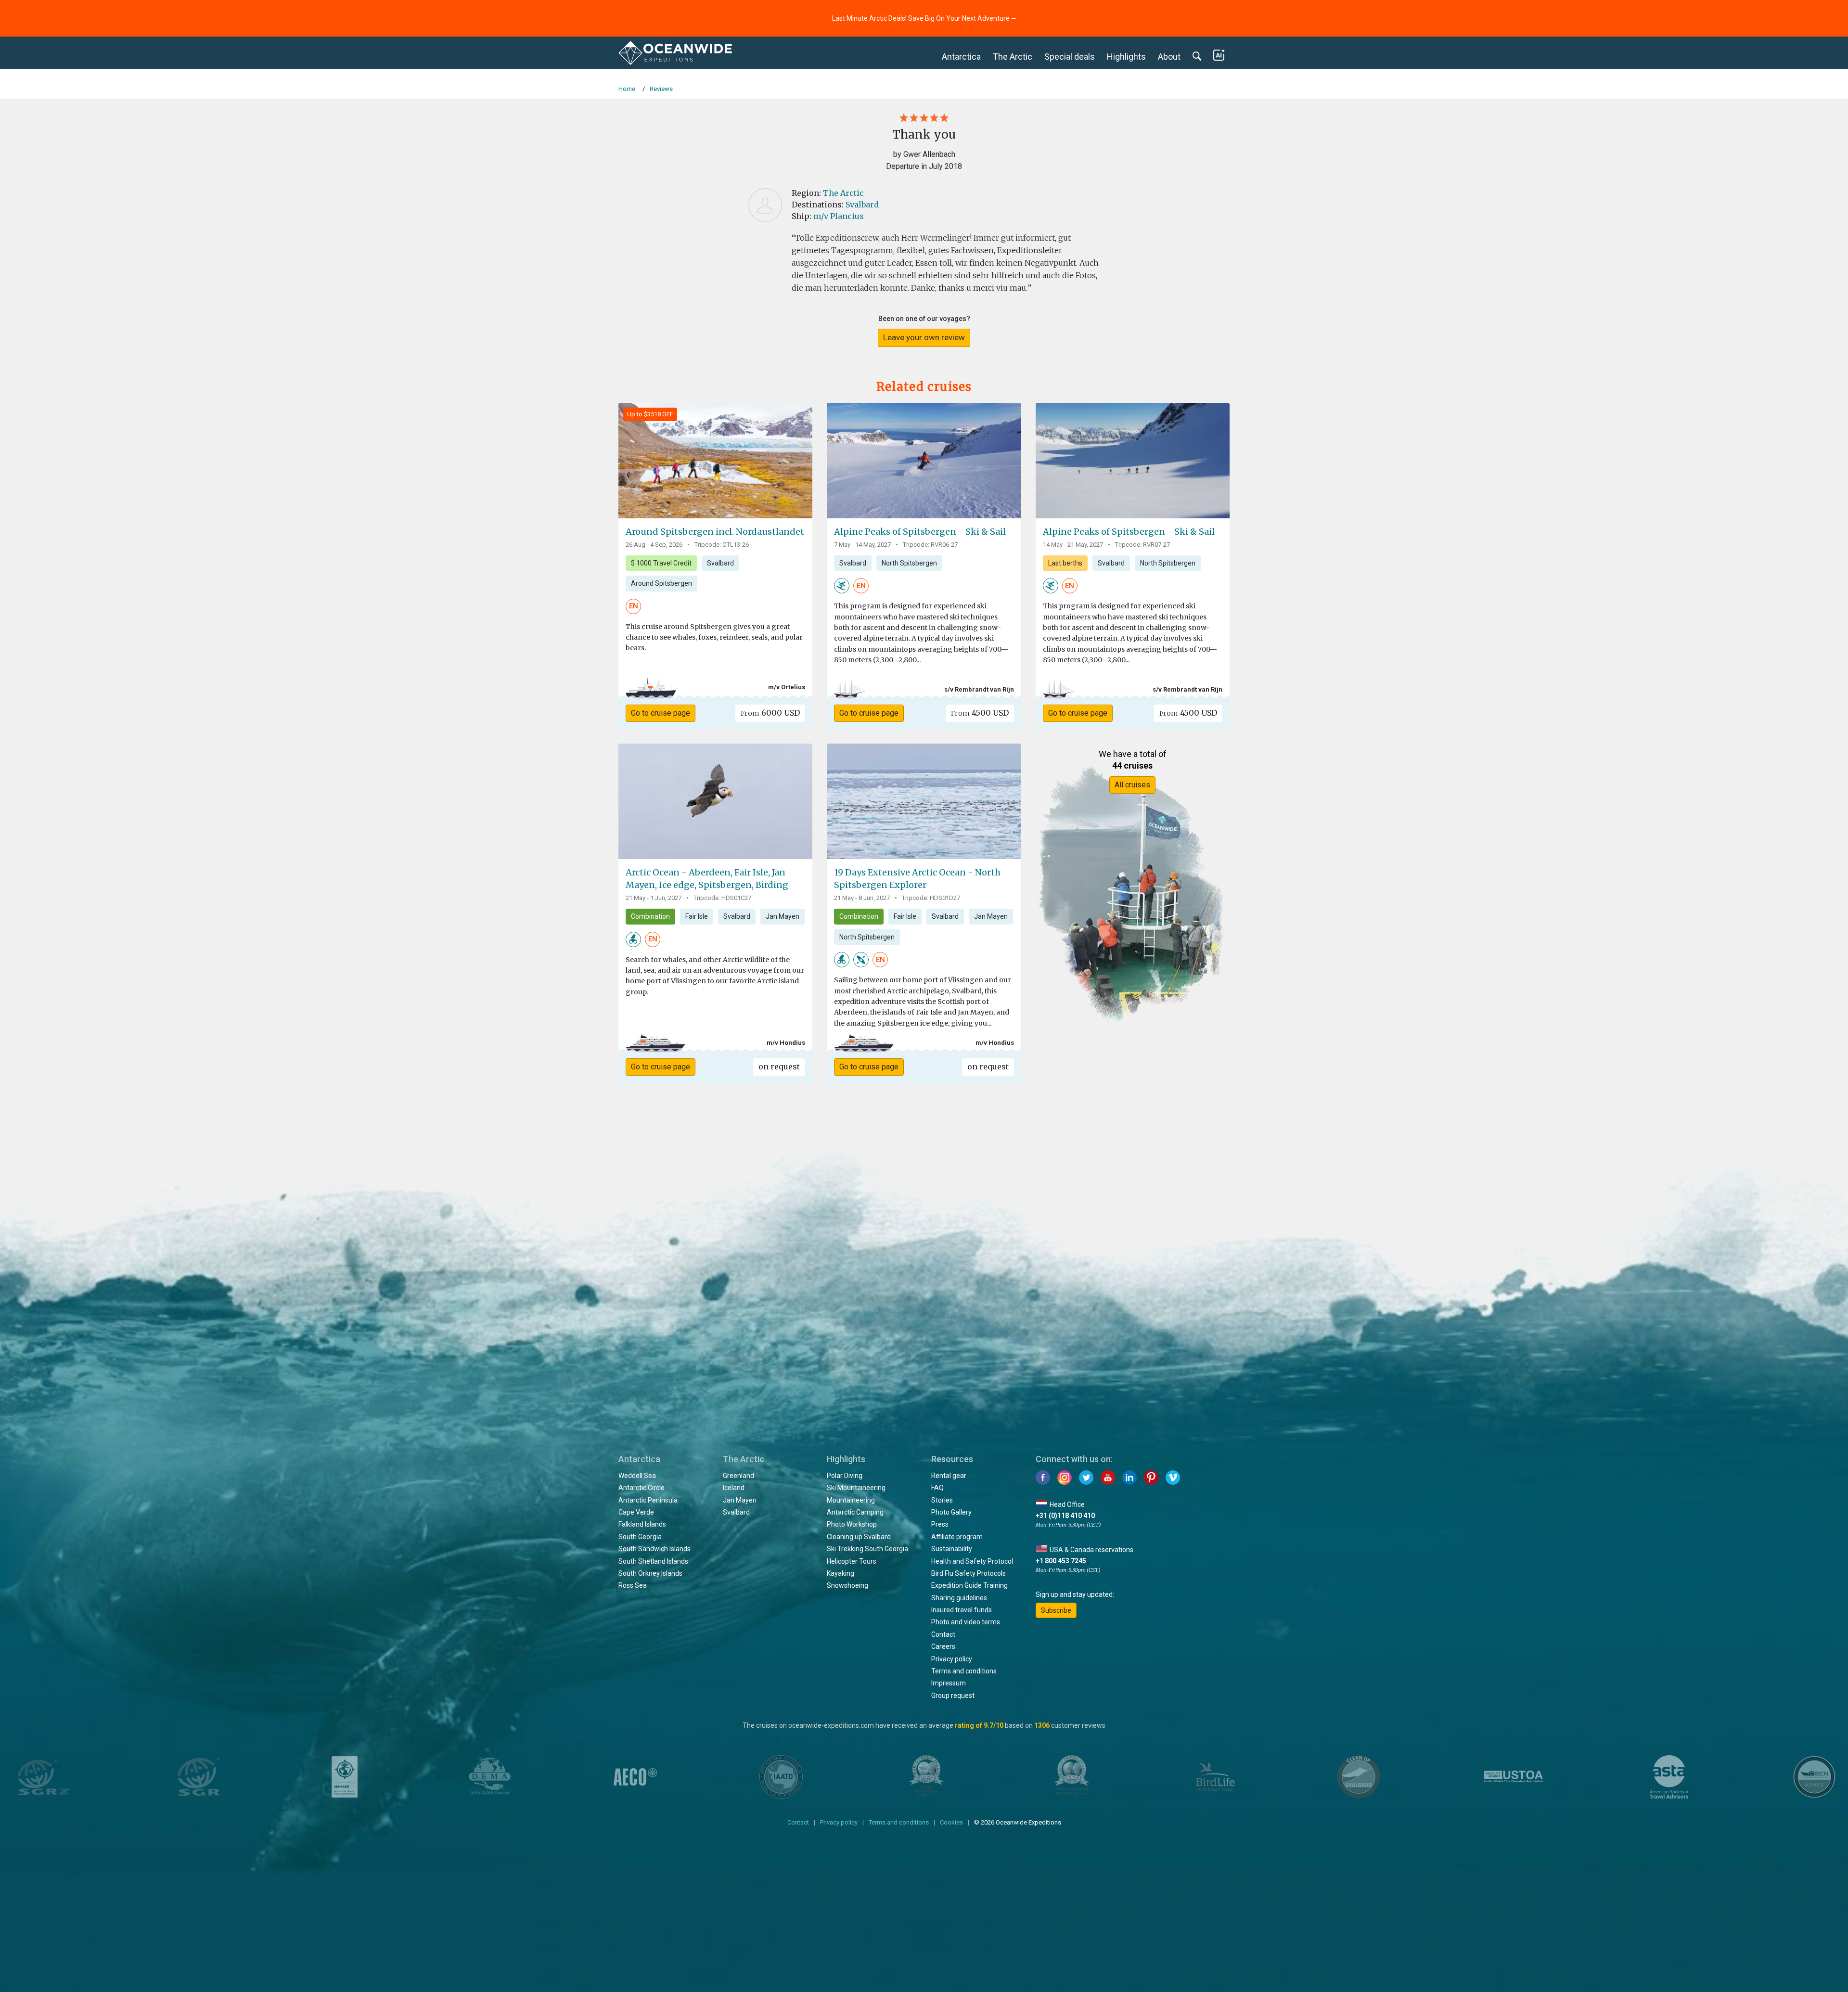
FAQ (937, 1488)
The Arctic (1013, 57)
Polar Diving (845, 1476)
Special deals (1070, 57)
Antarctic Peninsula (648, 1500)
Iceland (734, 1488)
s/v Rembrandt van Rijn (979, 689)
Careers (943, 1646)
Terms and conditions (964, 1671)
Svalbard (862, 205)
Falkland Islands (642, 1524)
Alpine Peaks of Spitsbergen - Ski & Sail (920, 532)
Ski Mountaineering (856, 1488)
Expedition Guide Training (969, 1585)
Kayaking (841, 1573)
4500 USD (980, 713)
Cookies (951, 1822)
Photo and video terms (966, 1622)
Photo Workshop (852, 1524)
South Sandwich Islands (654, 1549)
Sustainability (952, 1549)
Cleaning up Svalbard (859, 1537)
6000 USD (770, 713)
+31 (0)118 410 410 (1065, 1516)
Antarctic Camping (855, 1512)
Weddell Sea (637, 1476)
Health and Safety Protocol (972, 1561)
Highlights (1126, 57)
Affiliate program (957, 1537)
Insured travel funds (962, 1610)
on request (779, 1067)
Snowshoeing (847, 1585)
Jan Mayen (783, 916)
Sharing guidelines (959, 1598)
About (1169, 57)
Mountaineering (851, 1500)
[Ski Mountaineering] (842, 585)
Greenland (738, 1476)
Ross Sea (633, 1585)
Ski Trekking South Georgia (867, 1549)
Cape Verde (636, 1512)
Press (940, 1524)
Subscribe (1056, 1610)
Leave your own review (924, 337)
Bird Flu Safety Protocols (969, 1573)
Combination (650, 916)
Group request (953, 1696)
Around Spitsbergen (661, 583)
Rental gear (949, 1476)
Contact (943, 1634)
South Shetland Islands (653, 1561)
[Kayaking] (861, 959)
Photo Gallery (951, 1512)
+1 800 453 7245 (1061, 1561)
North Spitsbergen (909, 563)
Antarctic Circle (642, 1488)
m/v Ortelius (787, 687)
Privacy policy (952, 1659)
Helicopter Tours (852, 1561)
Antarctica (961, 57)
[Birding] (633, 938)
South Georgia (640, 1537)
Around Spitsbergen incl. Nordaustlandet (715, 532)
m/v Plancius (839, 216)
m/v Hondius (786, 1043)
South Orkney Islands (650, 1573)
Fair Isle (697, 916)
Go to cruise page (661, 713)
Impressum (949, 1683)
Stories (942, 1500)
